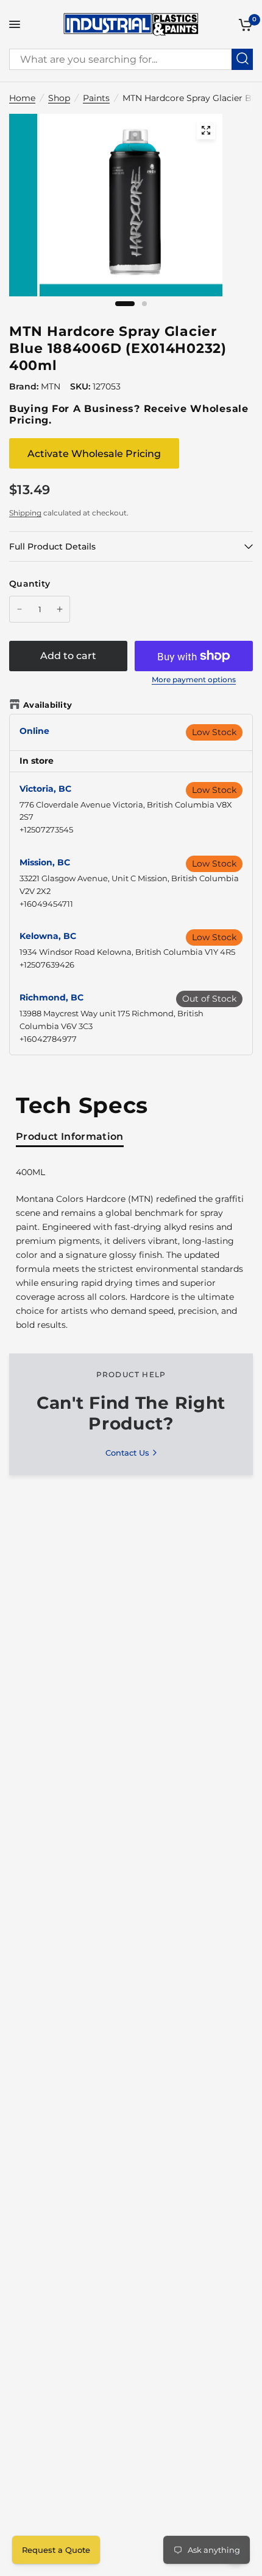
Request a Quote (56, 2550)
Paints (96, 98)
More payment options (194, 680)
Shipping (25, 513)
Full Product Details (52, 546)
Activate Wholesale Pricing (94, 454)
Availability (48, 705)
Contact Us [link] (127, 1453)
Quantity (30, 584)
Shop (59, 98)
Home (22, 98)
